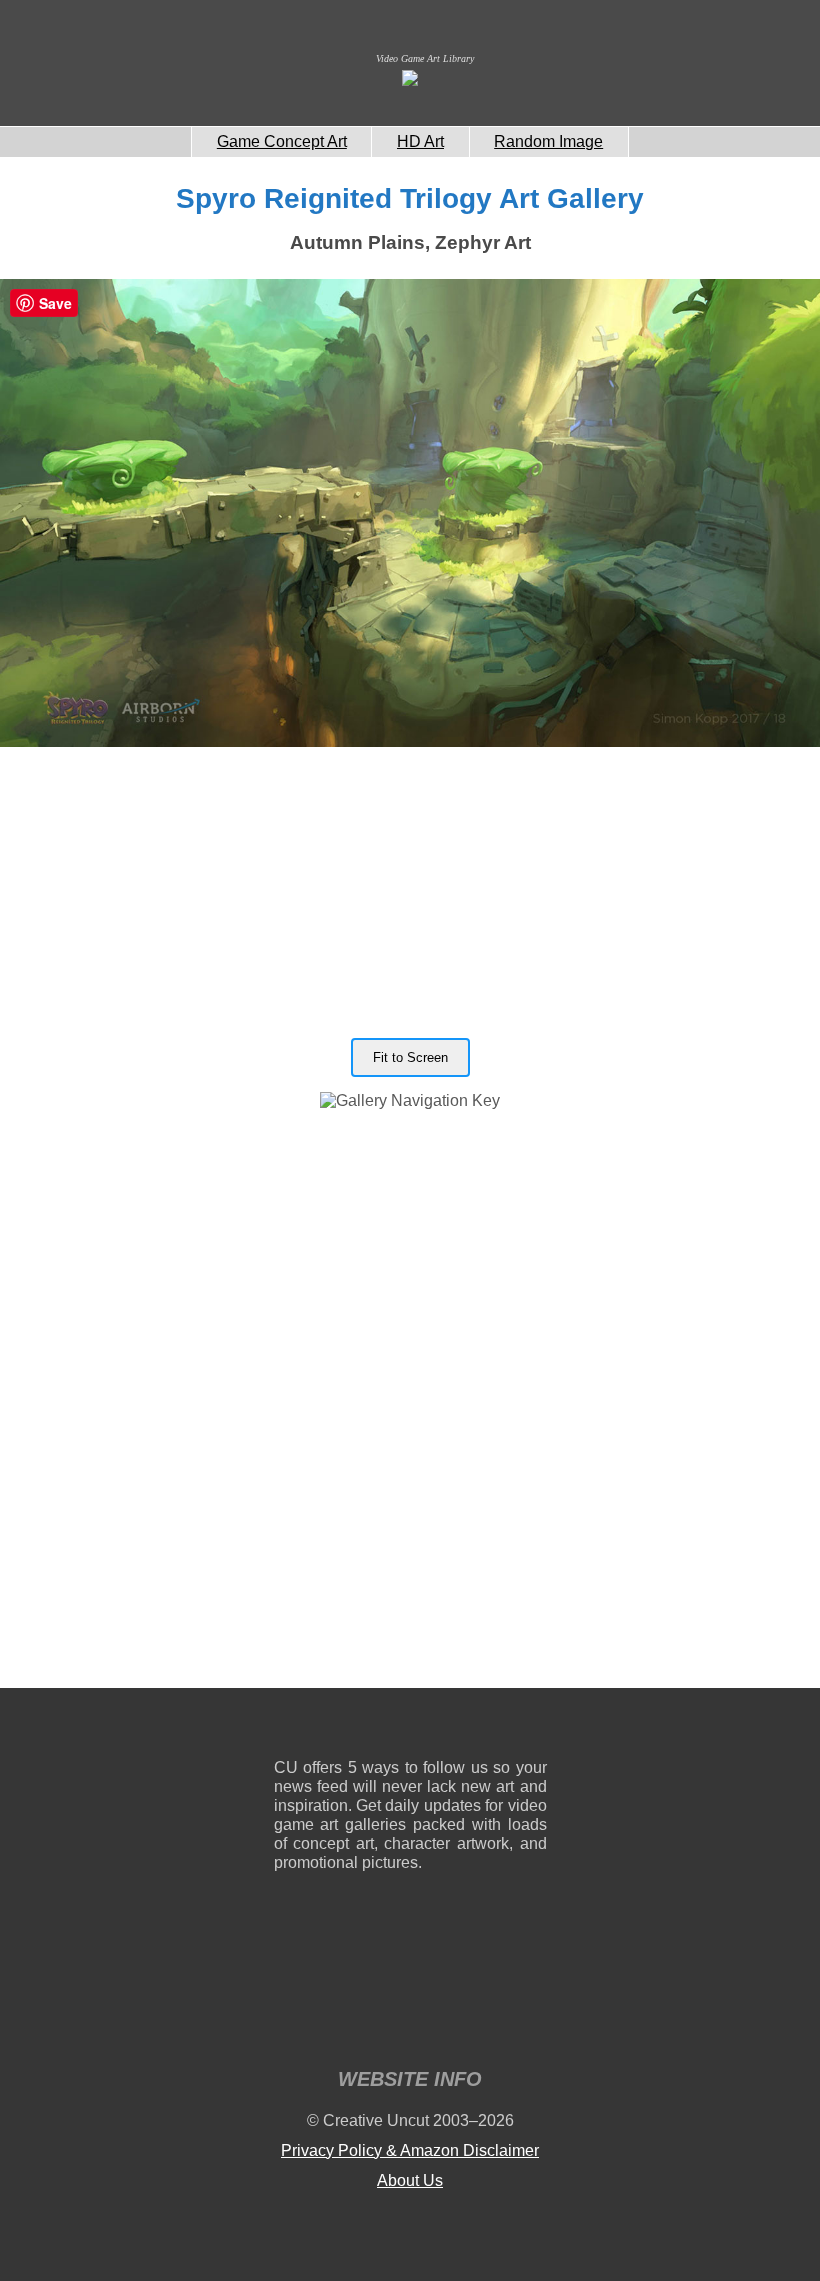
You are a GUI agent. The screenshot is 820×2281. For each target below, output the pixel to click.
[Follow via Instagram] (349, 1727)
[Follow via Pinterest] (532, 1727)
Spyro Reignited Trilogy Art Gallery (410, 198)
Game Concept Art (282, 141)
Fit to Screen (410, 1057)
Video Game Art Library (425, 58)
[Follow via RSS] (288, 1727)
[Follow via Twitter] (471, 1727)
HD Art (420, 141)
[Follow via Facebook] (410, 1727)
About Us (410, 2180)
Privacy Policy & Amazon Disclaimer (410, 2150)
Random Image (548, 141)
